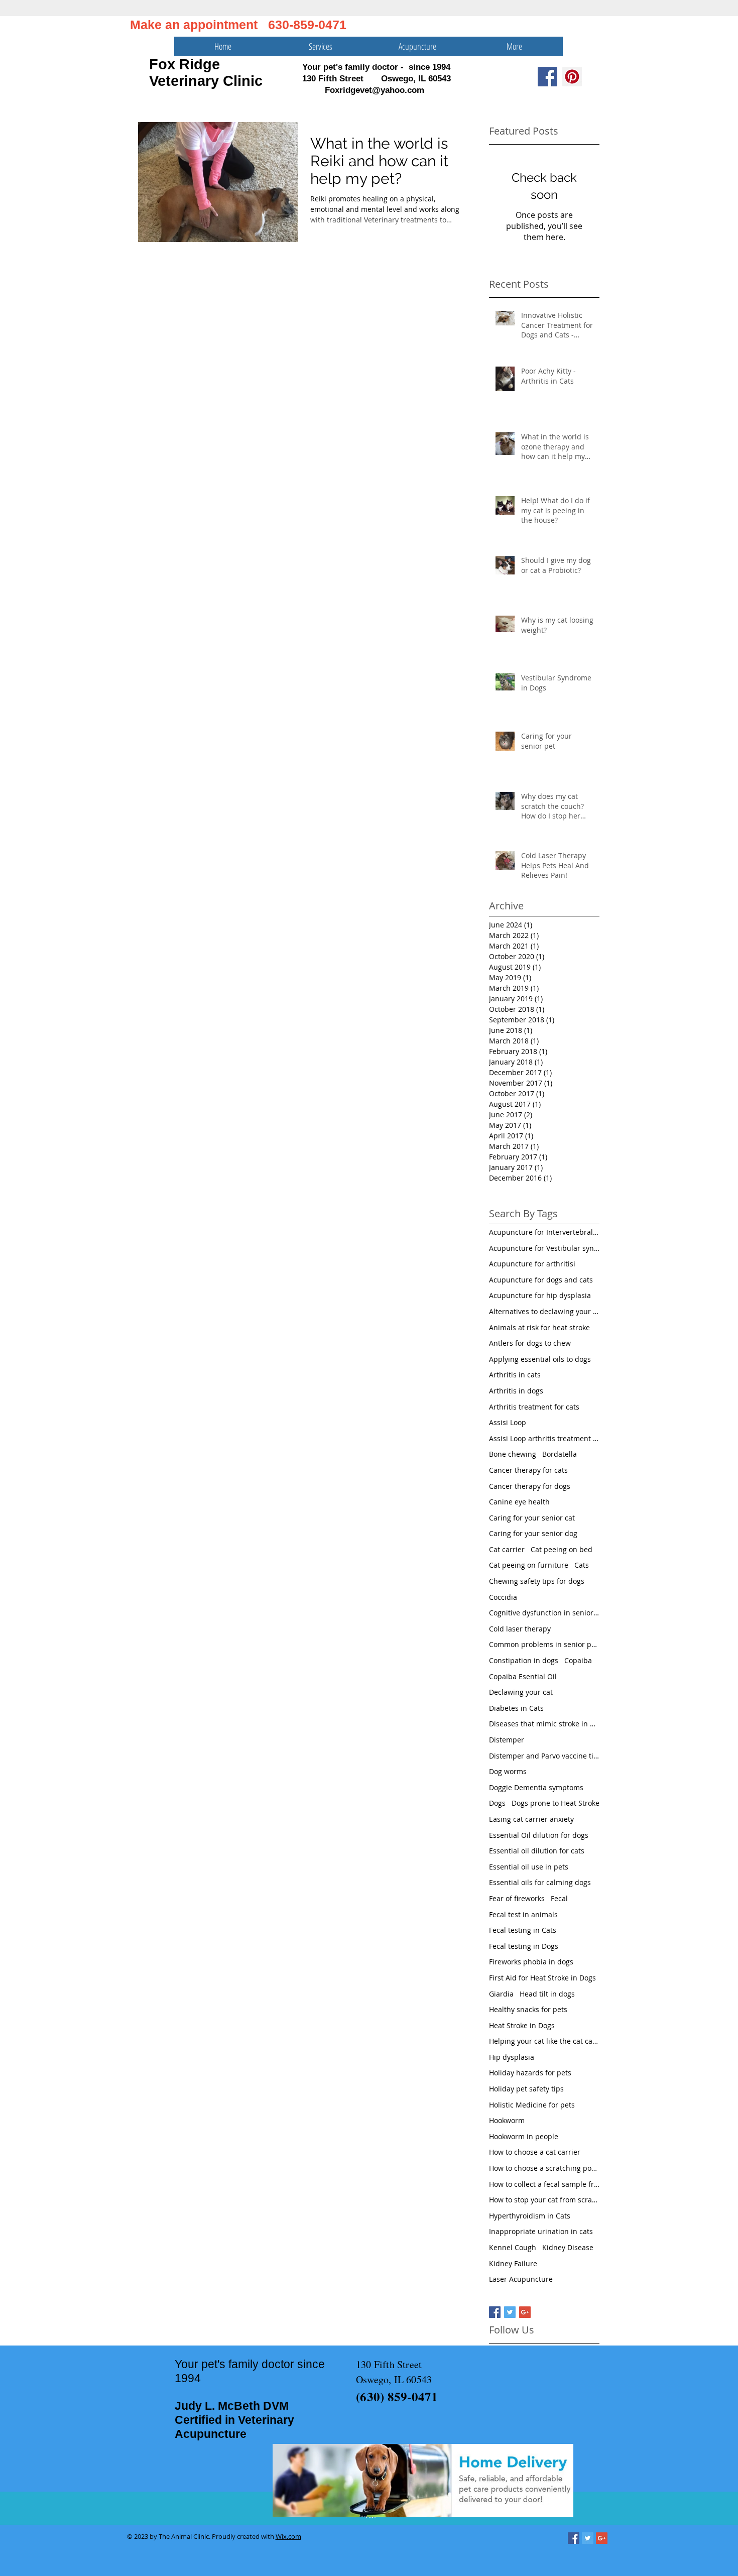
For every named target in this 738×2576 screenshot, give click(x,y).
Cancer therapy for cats (528, 1470)
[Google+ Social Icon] (602, 2538)
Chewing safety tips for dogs (537, 1581)
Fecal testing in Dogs (524, 1946)
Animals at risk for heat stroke (539, 1327)
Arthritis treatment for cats (534, 1407)
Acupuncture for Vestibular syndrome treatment (544, 1248)
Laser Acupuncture (521, 2279)
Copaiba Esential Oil (523, 1676)
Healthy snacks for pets (528, 2009)
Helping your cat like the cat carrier (544, 2041)
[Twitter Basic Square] (510, 2312)
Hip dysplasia (512, 2057)
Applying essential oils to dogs (540, 1359)
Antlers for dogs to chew (530, 1343)
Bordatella (560, 1454)
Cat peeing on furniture (529, 1565)
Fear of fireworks (517, 1898)
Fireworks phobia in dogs (531, 1962)
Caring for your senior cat (532, 1518)
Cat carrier (507, 1549)
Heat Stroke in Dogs (522, 2025)
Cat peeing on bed (562, 1549)
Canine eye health (519, 1502)
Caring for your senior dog (533, 1533)
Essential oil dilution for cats (537, 1851)
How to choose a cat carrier (535, 2152)
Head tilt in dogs (547, 1994)
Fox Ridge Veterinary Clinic (206, 73)
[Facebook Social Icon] (547, 77)
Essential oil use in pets (529, 1867)
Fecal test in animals (523, 1914)
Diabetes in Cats (516, 1708)
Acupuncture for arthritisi (532, 1264)
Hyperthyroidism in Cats (530, 2216)
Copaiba (578, 1660)
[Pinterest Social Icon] (572, 77)
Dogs (497, 1803)
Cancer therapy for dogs (530, 1486)
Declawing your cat (521, 1692)
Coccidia (503, 1597)
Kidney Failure (513, 2263)
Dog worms (508, 1771)
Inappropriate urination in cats (541, 2231)
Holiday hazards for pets (530, 2073)
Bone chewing (513, 1454)
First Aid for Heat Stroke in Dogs (542, 1978)
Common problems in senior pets (544, 1644)
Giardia (501, 1994)
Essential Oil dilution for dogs (539, 1835)
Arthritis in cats (515, 1375)
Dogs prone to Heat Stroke (556, 1803)
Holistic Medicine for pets (532, 2105)
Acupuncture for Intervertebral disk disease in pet (544, 1232)
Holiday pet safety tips (526, 2089)
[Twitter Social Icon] (588, 2538)
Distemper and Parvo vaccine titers (544, 1756)
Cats (582, 1565)
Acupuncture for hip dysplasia (540, 1295)
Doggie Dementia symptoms (536, 1787)
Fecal (559, 1898)
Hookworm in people (524, 2136)
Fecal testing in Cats (523, 1930)
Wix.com (288, 2536)
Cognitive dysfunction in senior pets (544, 1613)
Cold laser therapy (520, 1629)
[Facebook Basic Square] (495, 2312)
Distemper (507, 1740)
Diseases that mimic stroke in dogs (544, 1724)
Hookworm (507, 2120)
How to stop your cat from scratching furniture (544, 2200)
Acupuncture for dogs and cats (541, 1280)
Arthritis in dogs (516, 1391)
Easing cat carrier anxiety (531, 1819)
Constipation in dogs (524, 1660)
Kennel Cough (513, 2247)
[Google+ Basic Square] (525, 2312)
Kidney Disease (568, 2247)
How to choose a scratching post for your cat (544, 2168)
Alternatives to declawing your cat (544, 1311)
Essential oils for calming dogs (540, 1882)
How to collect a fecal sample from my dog (544, 2184)
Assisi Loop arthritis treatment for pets (544, 1438)
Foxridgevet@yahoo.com (375, 90)
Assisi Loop (508, 1422)
